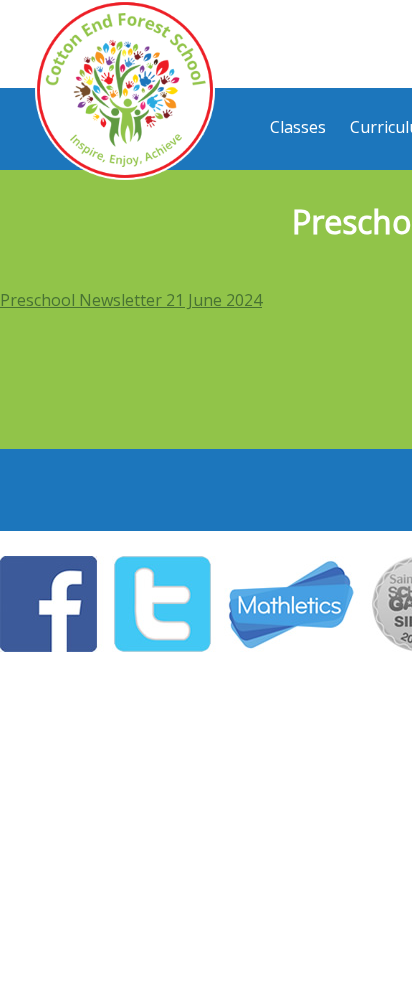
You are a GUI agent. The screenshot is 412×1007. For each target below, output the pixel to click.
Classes (298, 127)
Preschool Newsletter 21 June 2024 (131, 300)
